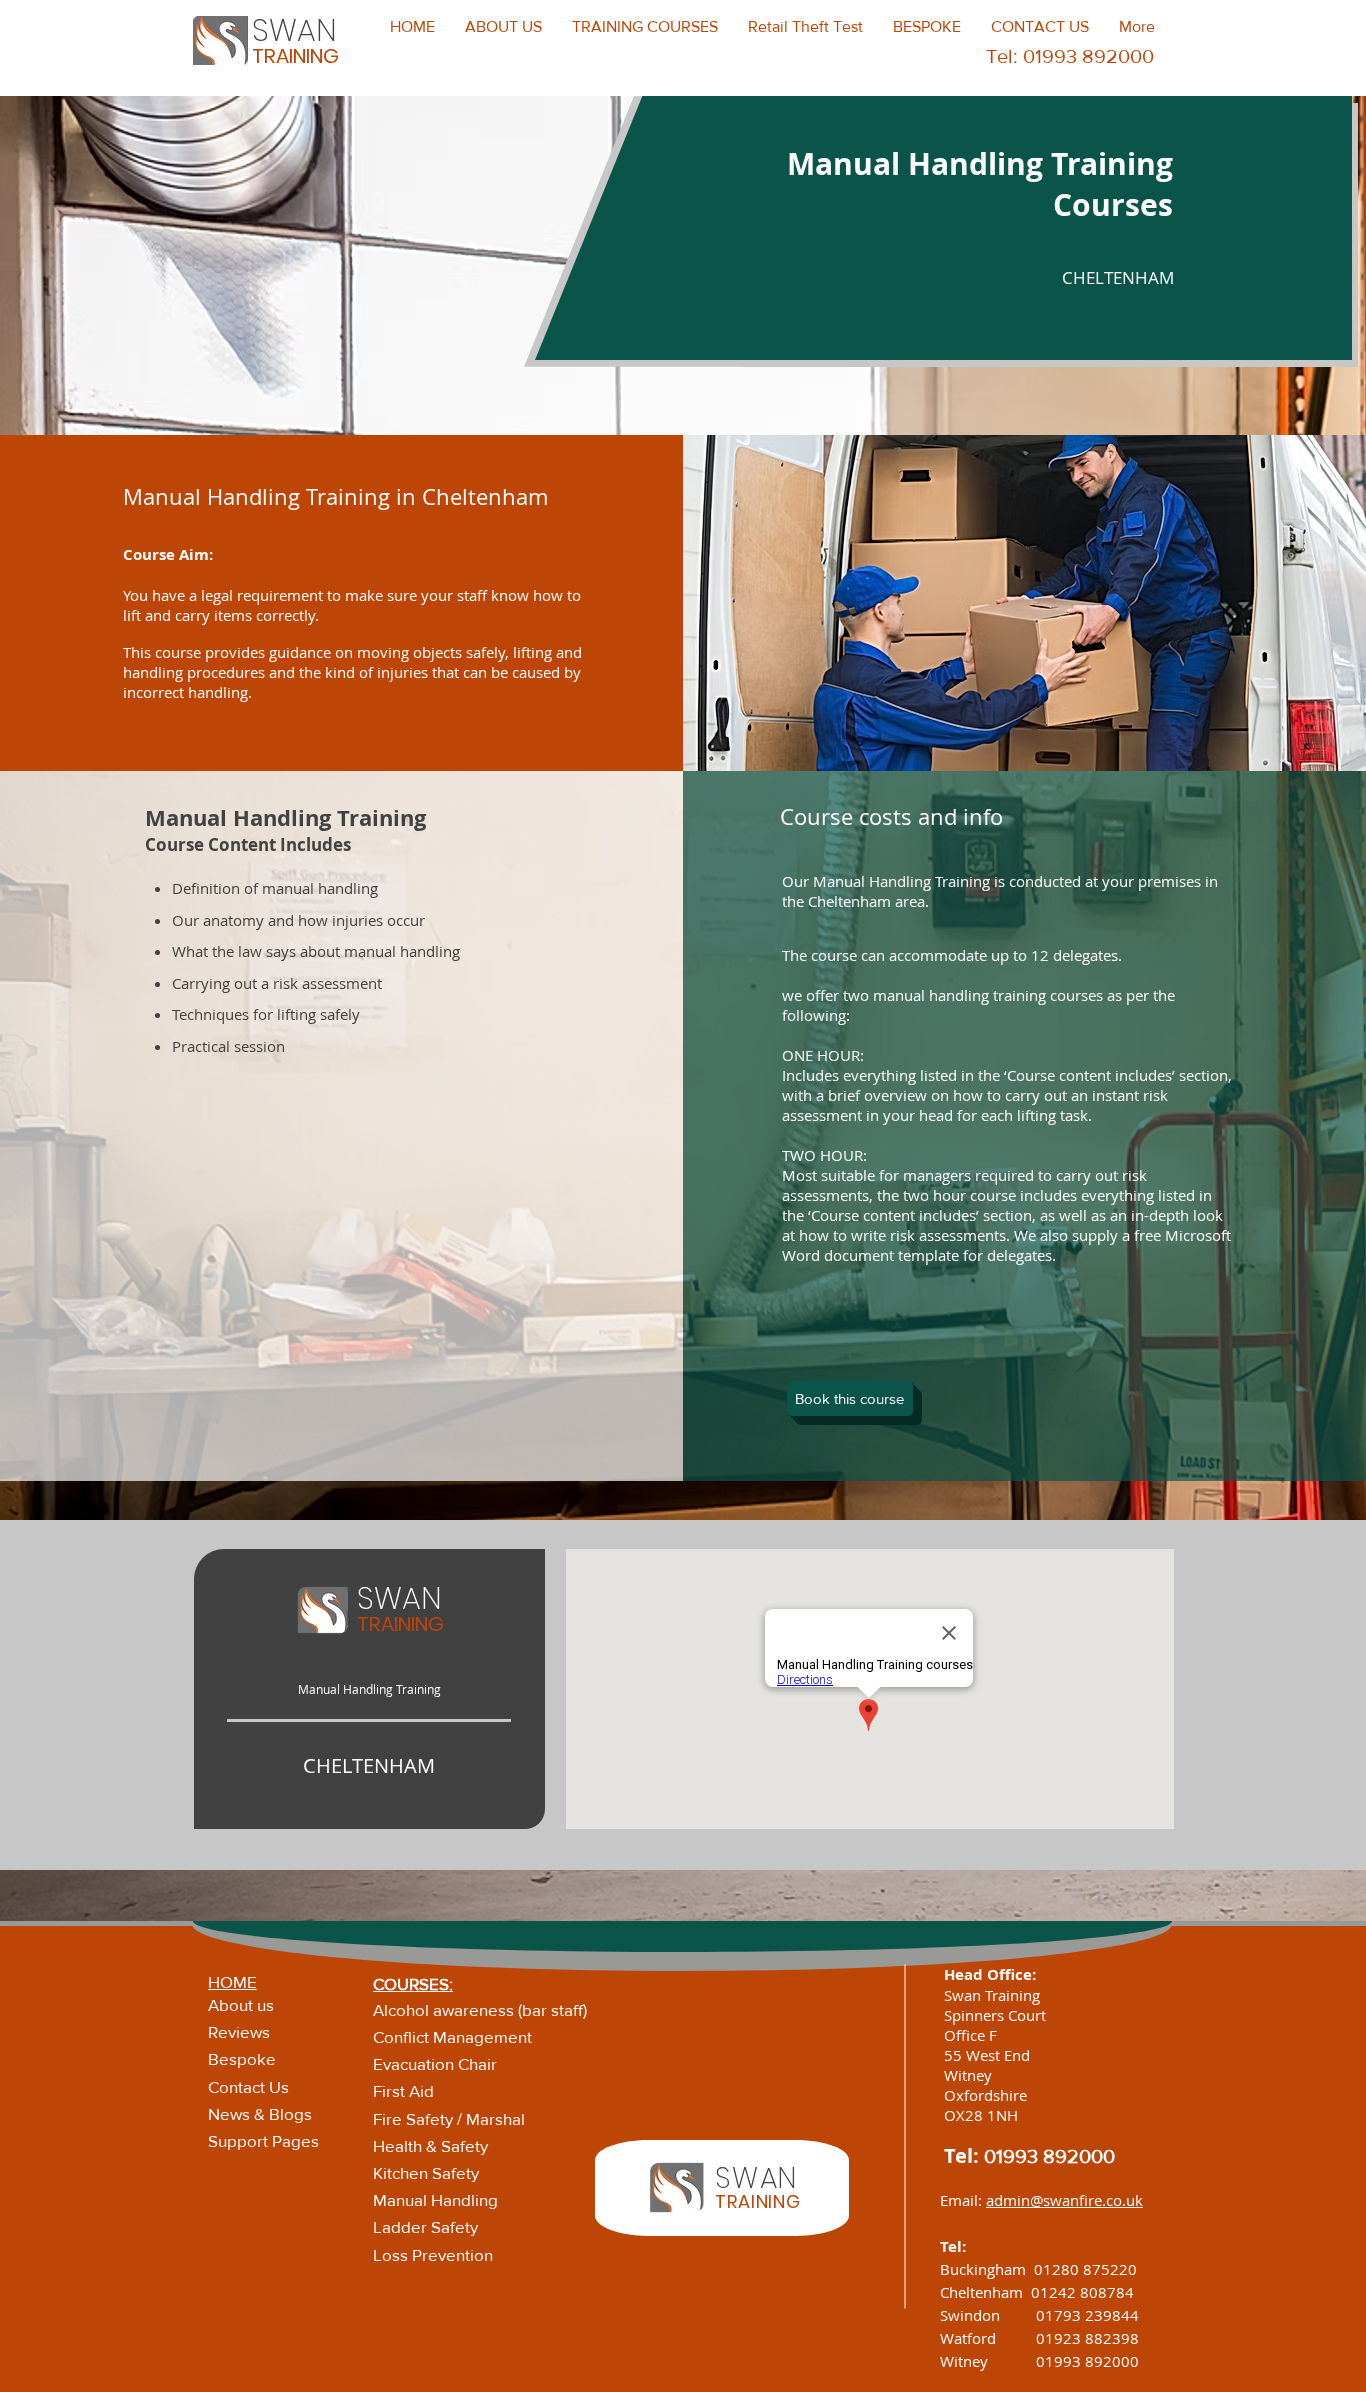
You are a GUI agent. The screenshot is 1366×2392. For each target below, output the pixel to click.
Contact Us (248, 2086)
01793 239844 (1087, 2315)
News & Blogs (260, 2113)
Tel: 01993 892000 (1070, 56)
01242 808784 (1082, 2292)
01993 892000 (1049, 2156)
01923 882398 (1087, 2338)
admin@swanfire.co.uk (1064, 2200)
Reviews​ (239, 2031)
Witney (988, 2361)
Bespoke (242, 2058)
